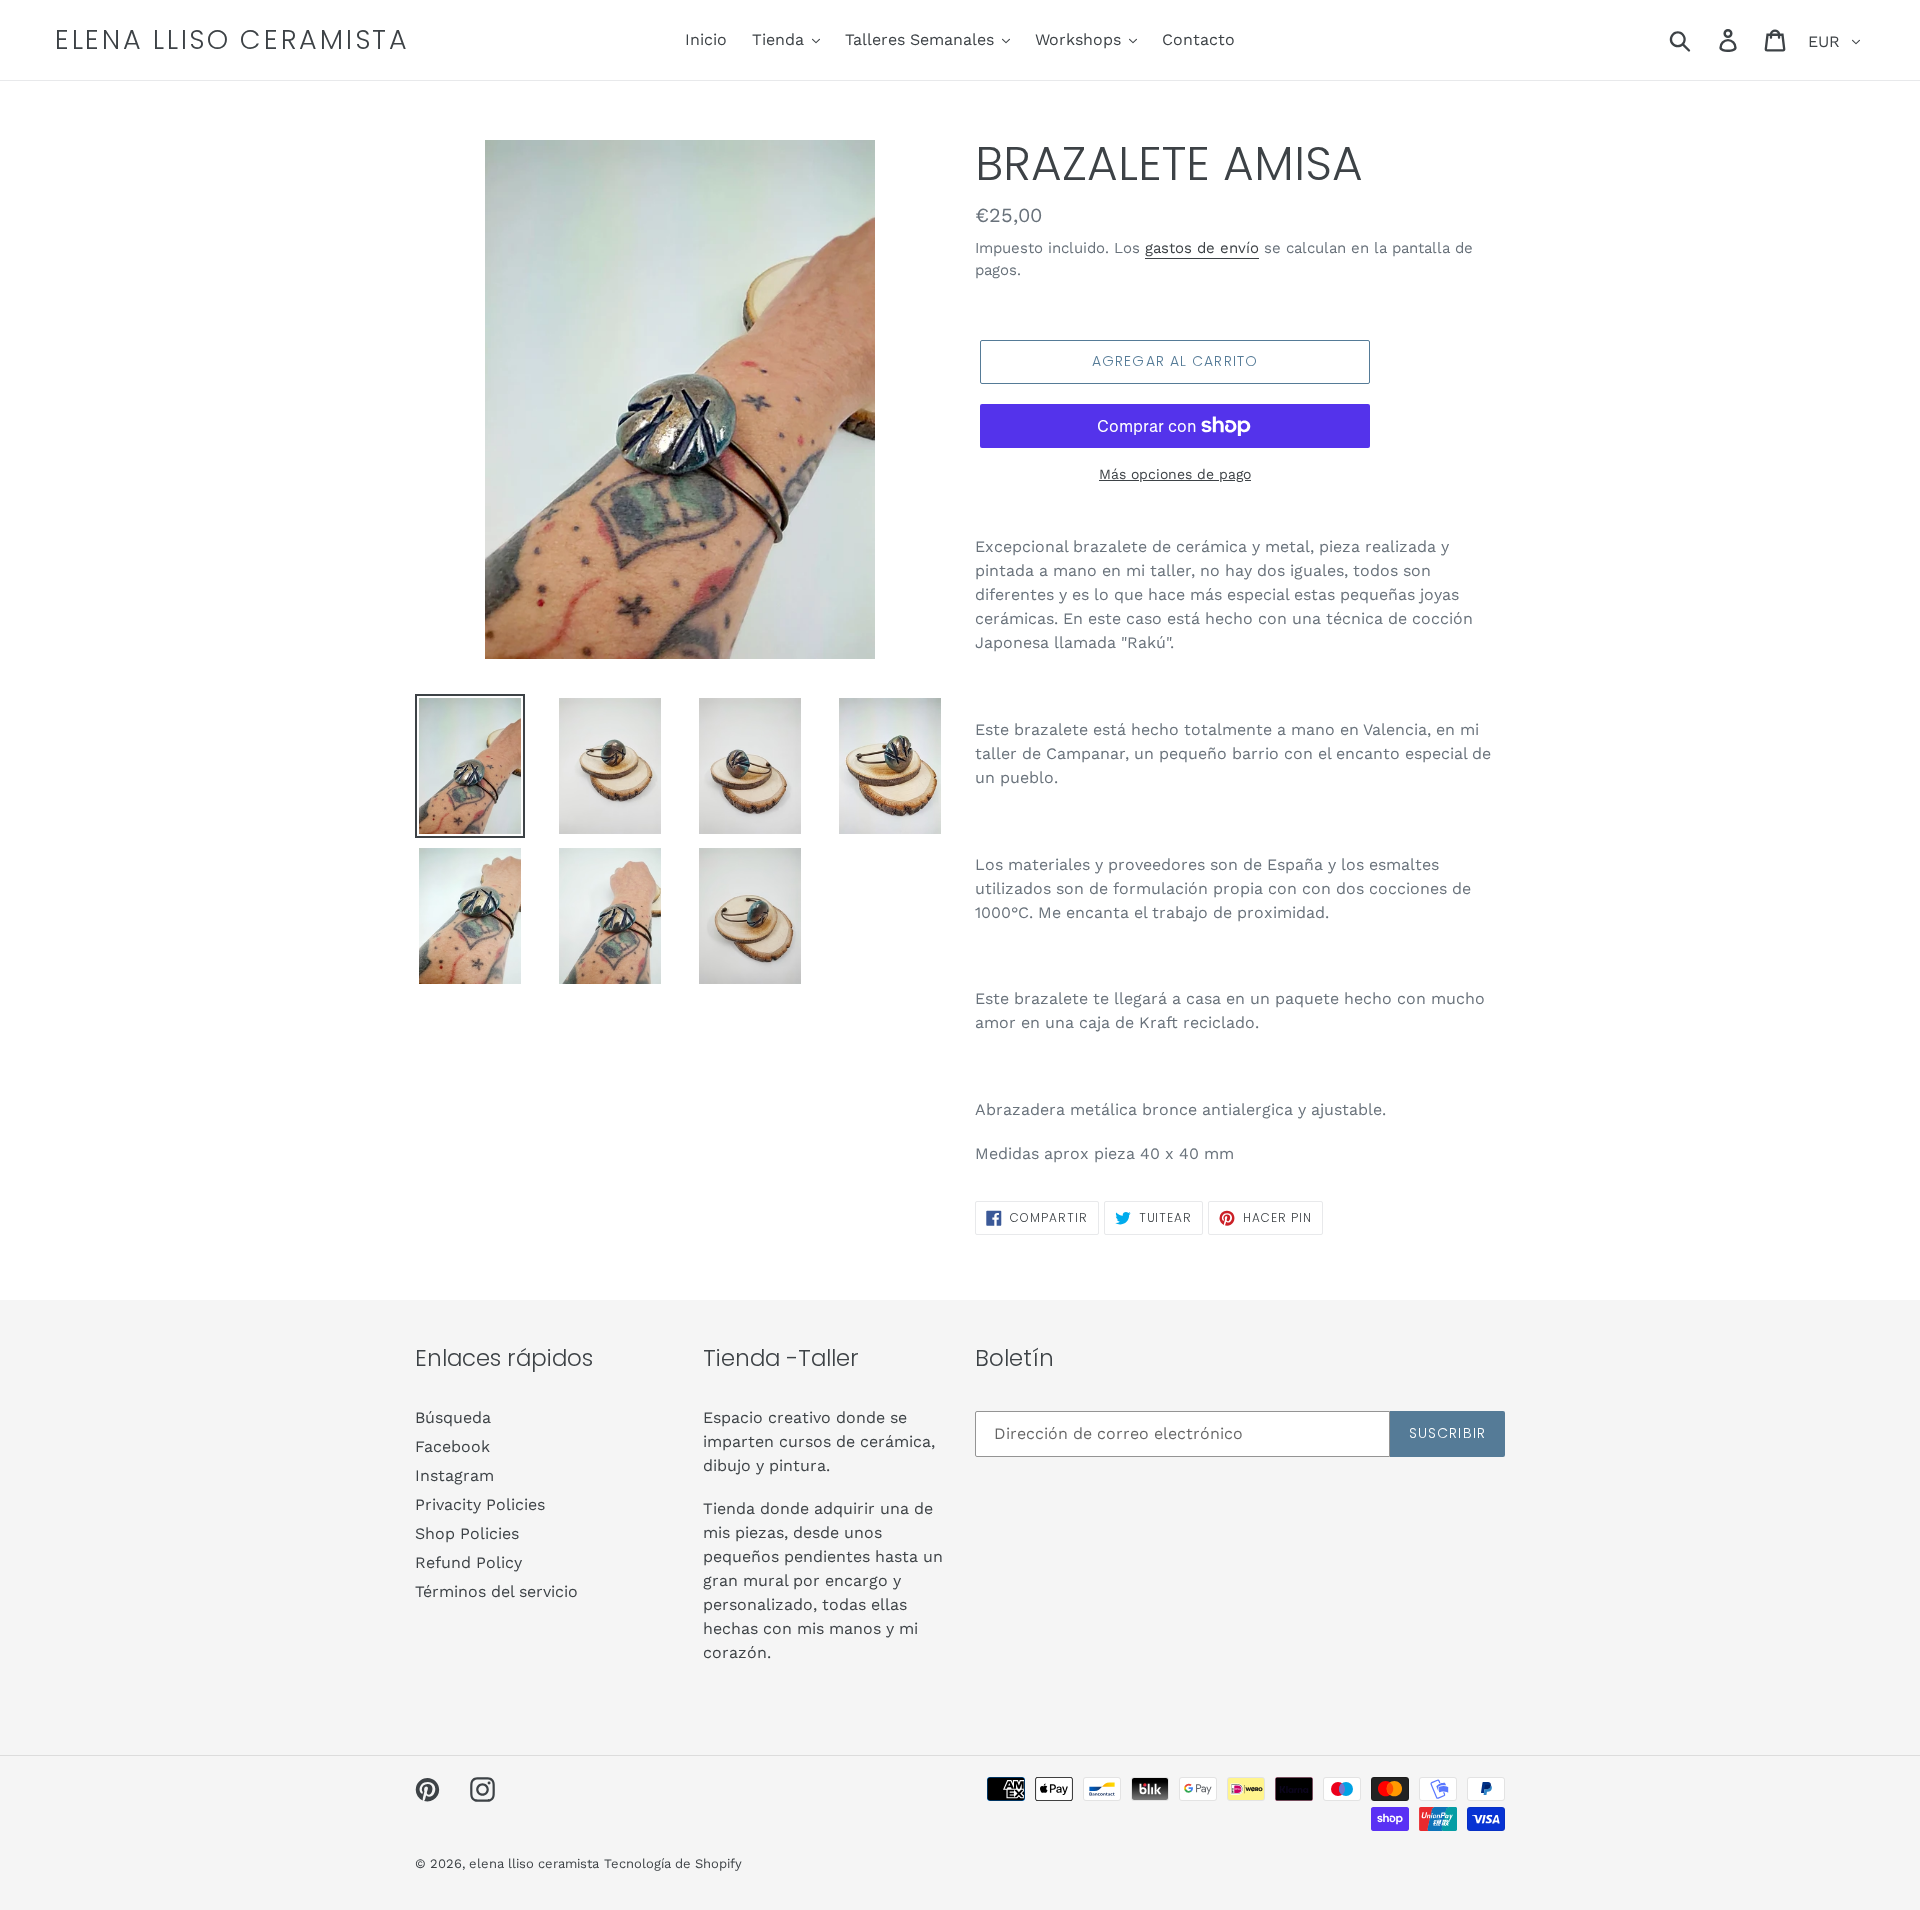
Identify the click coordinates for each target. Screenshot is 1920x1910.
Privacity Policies (480, 1504)
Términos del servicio (496, 1591)
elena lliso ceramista (232, 40)
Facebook (452, 1446)
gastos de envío (1202, 248)
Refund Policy (468, 1562)
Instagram (454, 1475)
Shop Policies (467, 1533)
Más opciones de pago (1175, 474)
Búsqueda (453, 1417)
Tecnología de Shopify (673, 1863)
